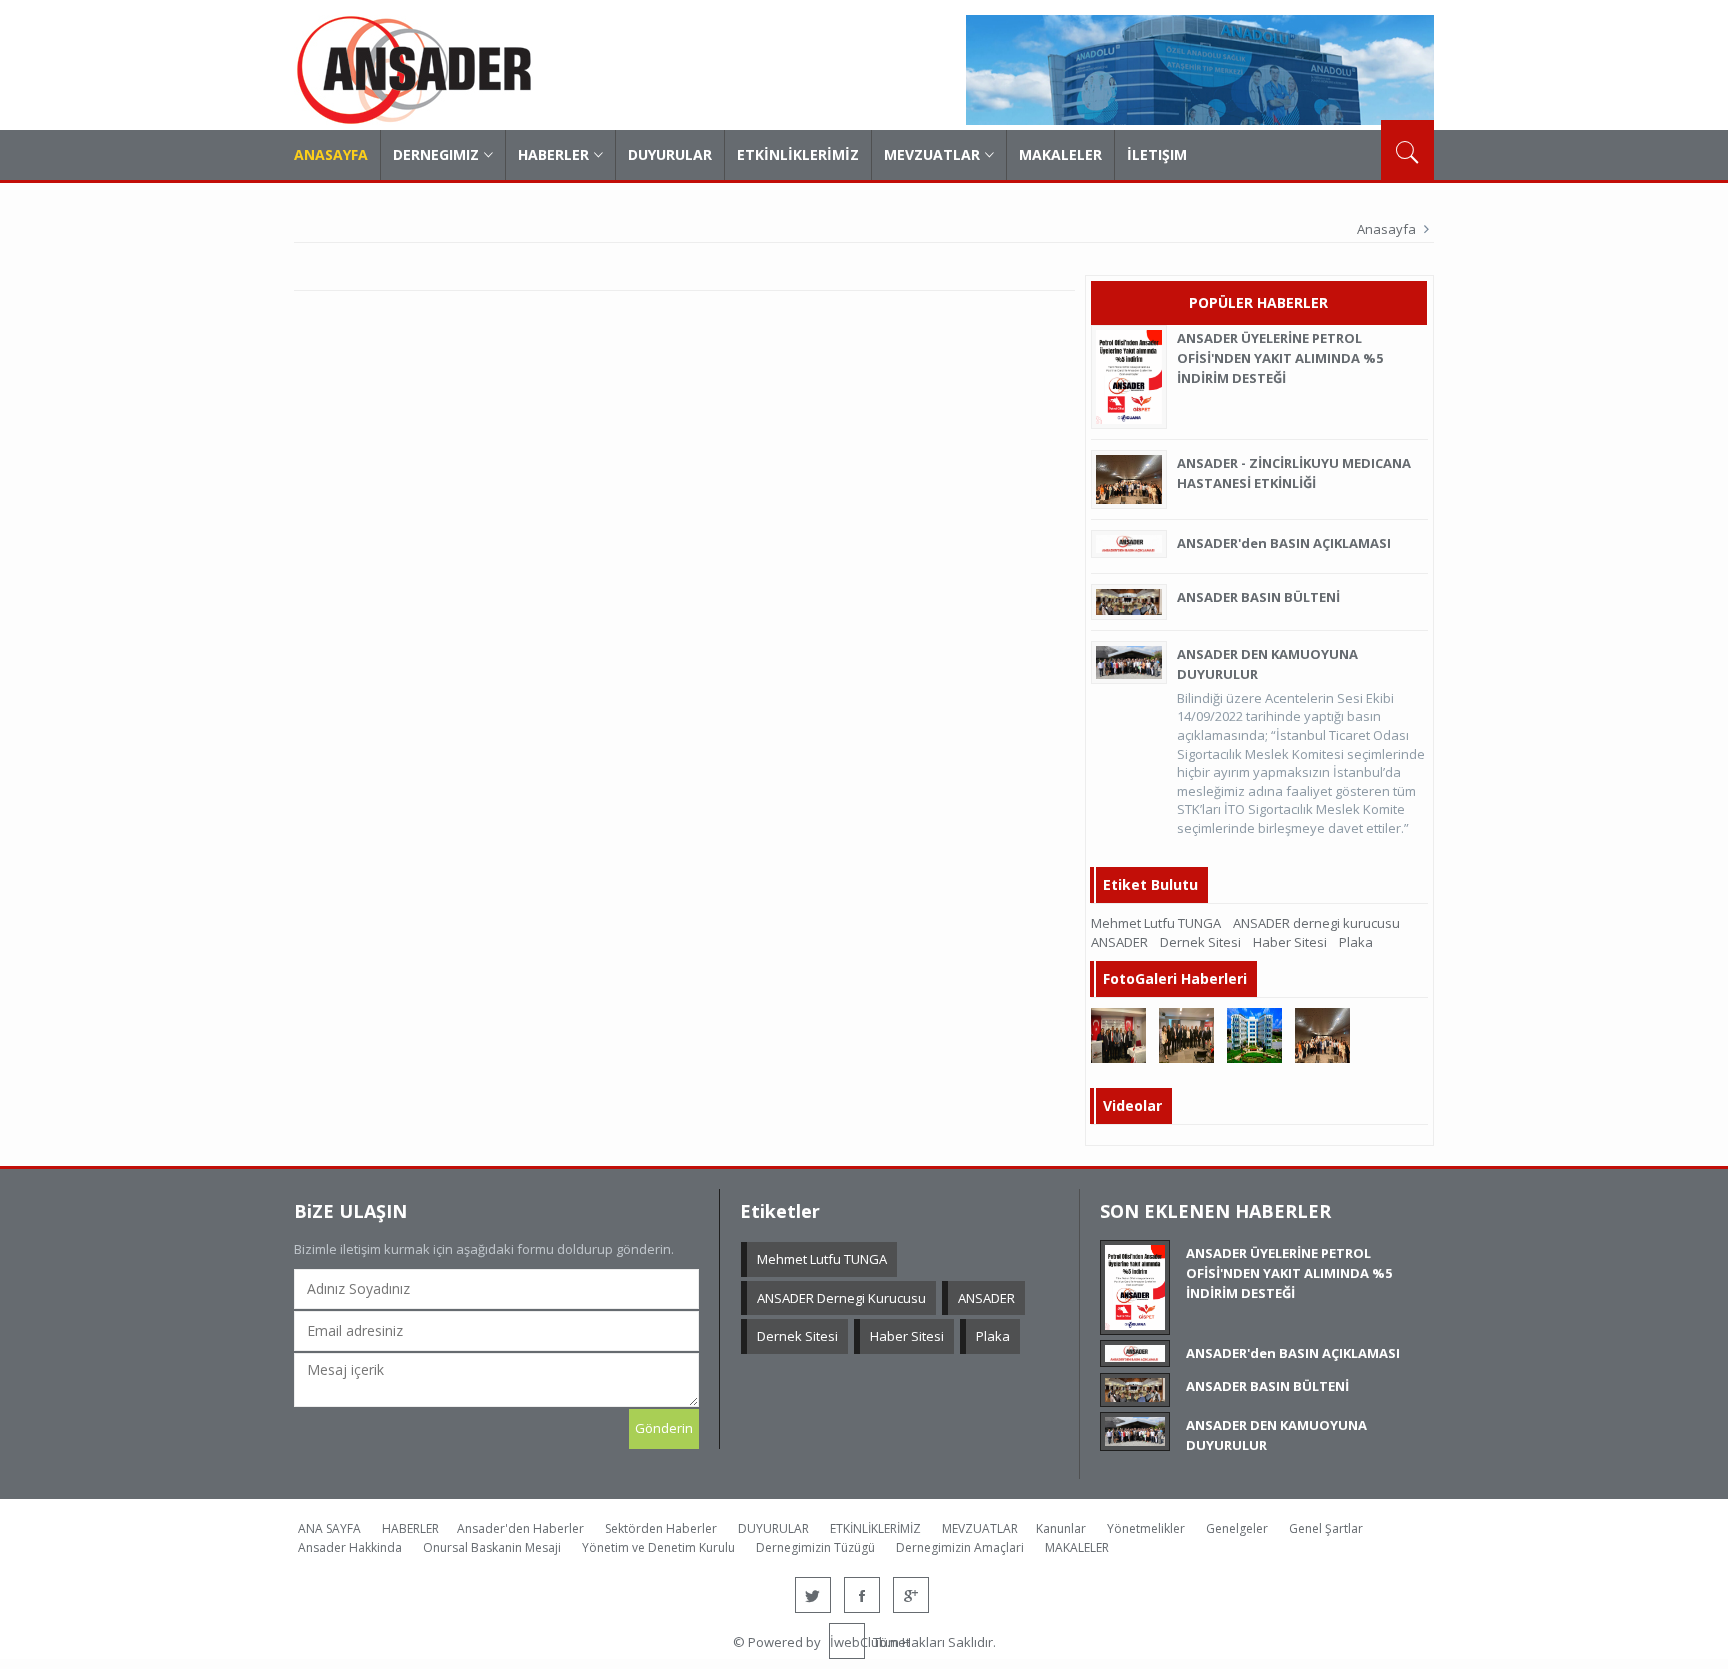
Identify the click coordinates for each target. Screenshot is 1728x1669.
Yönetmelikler (1146, 1528)
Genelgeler (1237, 1528)
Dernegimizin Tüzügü (815, 1547)
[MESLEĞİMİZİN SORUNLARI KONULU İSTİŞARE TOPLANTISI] (1118, 1034)
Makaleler (1060, 154)
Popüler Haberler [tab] (1258, 302)
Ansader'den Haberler (520, 1528)
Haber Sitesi (1290, 942)
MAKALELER (1077, 1547)
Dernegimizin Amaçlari (960, 1547)
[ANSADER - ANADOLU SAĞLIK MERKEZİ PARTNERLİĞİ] (1254, 1034)
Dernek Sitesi (1200, 942)
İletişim (1157, 154)
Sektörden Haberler (661, 1528)
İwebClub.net (847, 1642)
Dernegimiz (436, 154)
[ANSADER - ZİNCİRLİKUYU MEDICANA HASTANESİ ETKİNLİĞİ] (1322, 1034)
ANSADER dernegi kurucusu (1316, 923)
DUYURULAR (670, 154)
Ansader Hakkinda (350, 1547)
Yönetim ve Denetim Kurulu (658, 1547)
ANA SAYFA (329, 1528)
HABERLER (553, 154)
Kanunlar (1061, 1528)
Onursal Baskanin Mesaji (492, 1547)
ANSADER (1119, 942)
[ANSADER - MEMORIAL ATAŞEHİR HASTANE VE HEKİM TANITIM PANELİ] (1186, 1034)
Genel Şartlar (1326, 1528)
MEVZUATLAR (932, 154)
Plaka (1356, 942)
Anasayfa (331, 154)
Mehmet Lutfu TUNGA (1156, 923)
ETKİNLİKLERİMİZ (798, 154)
